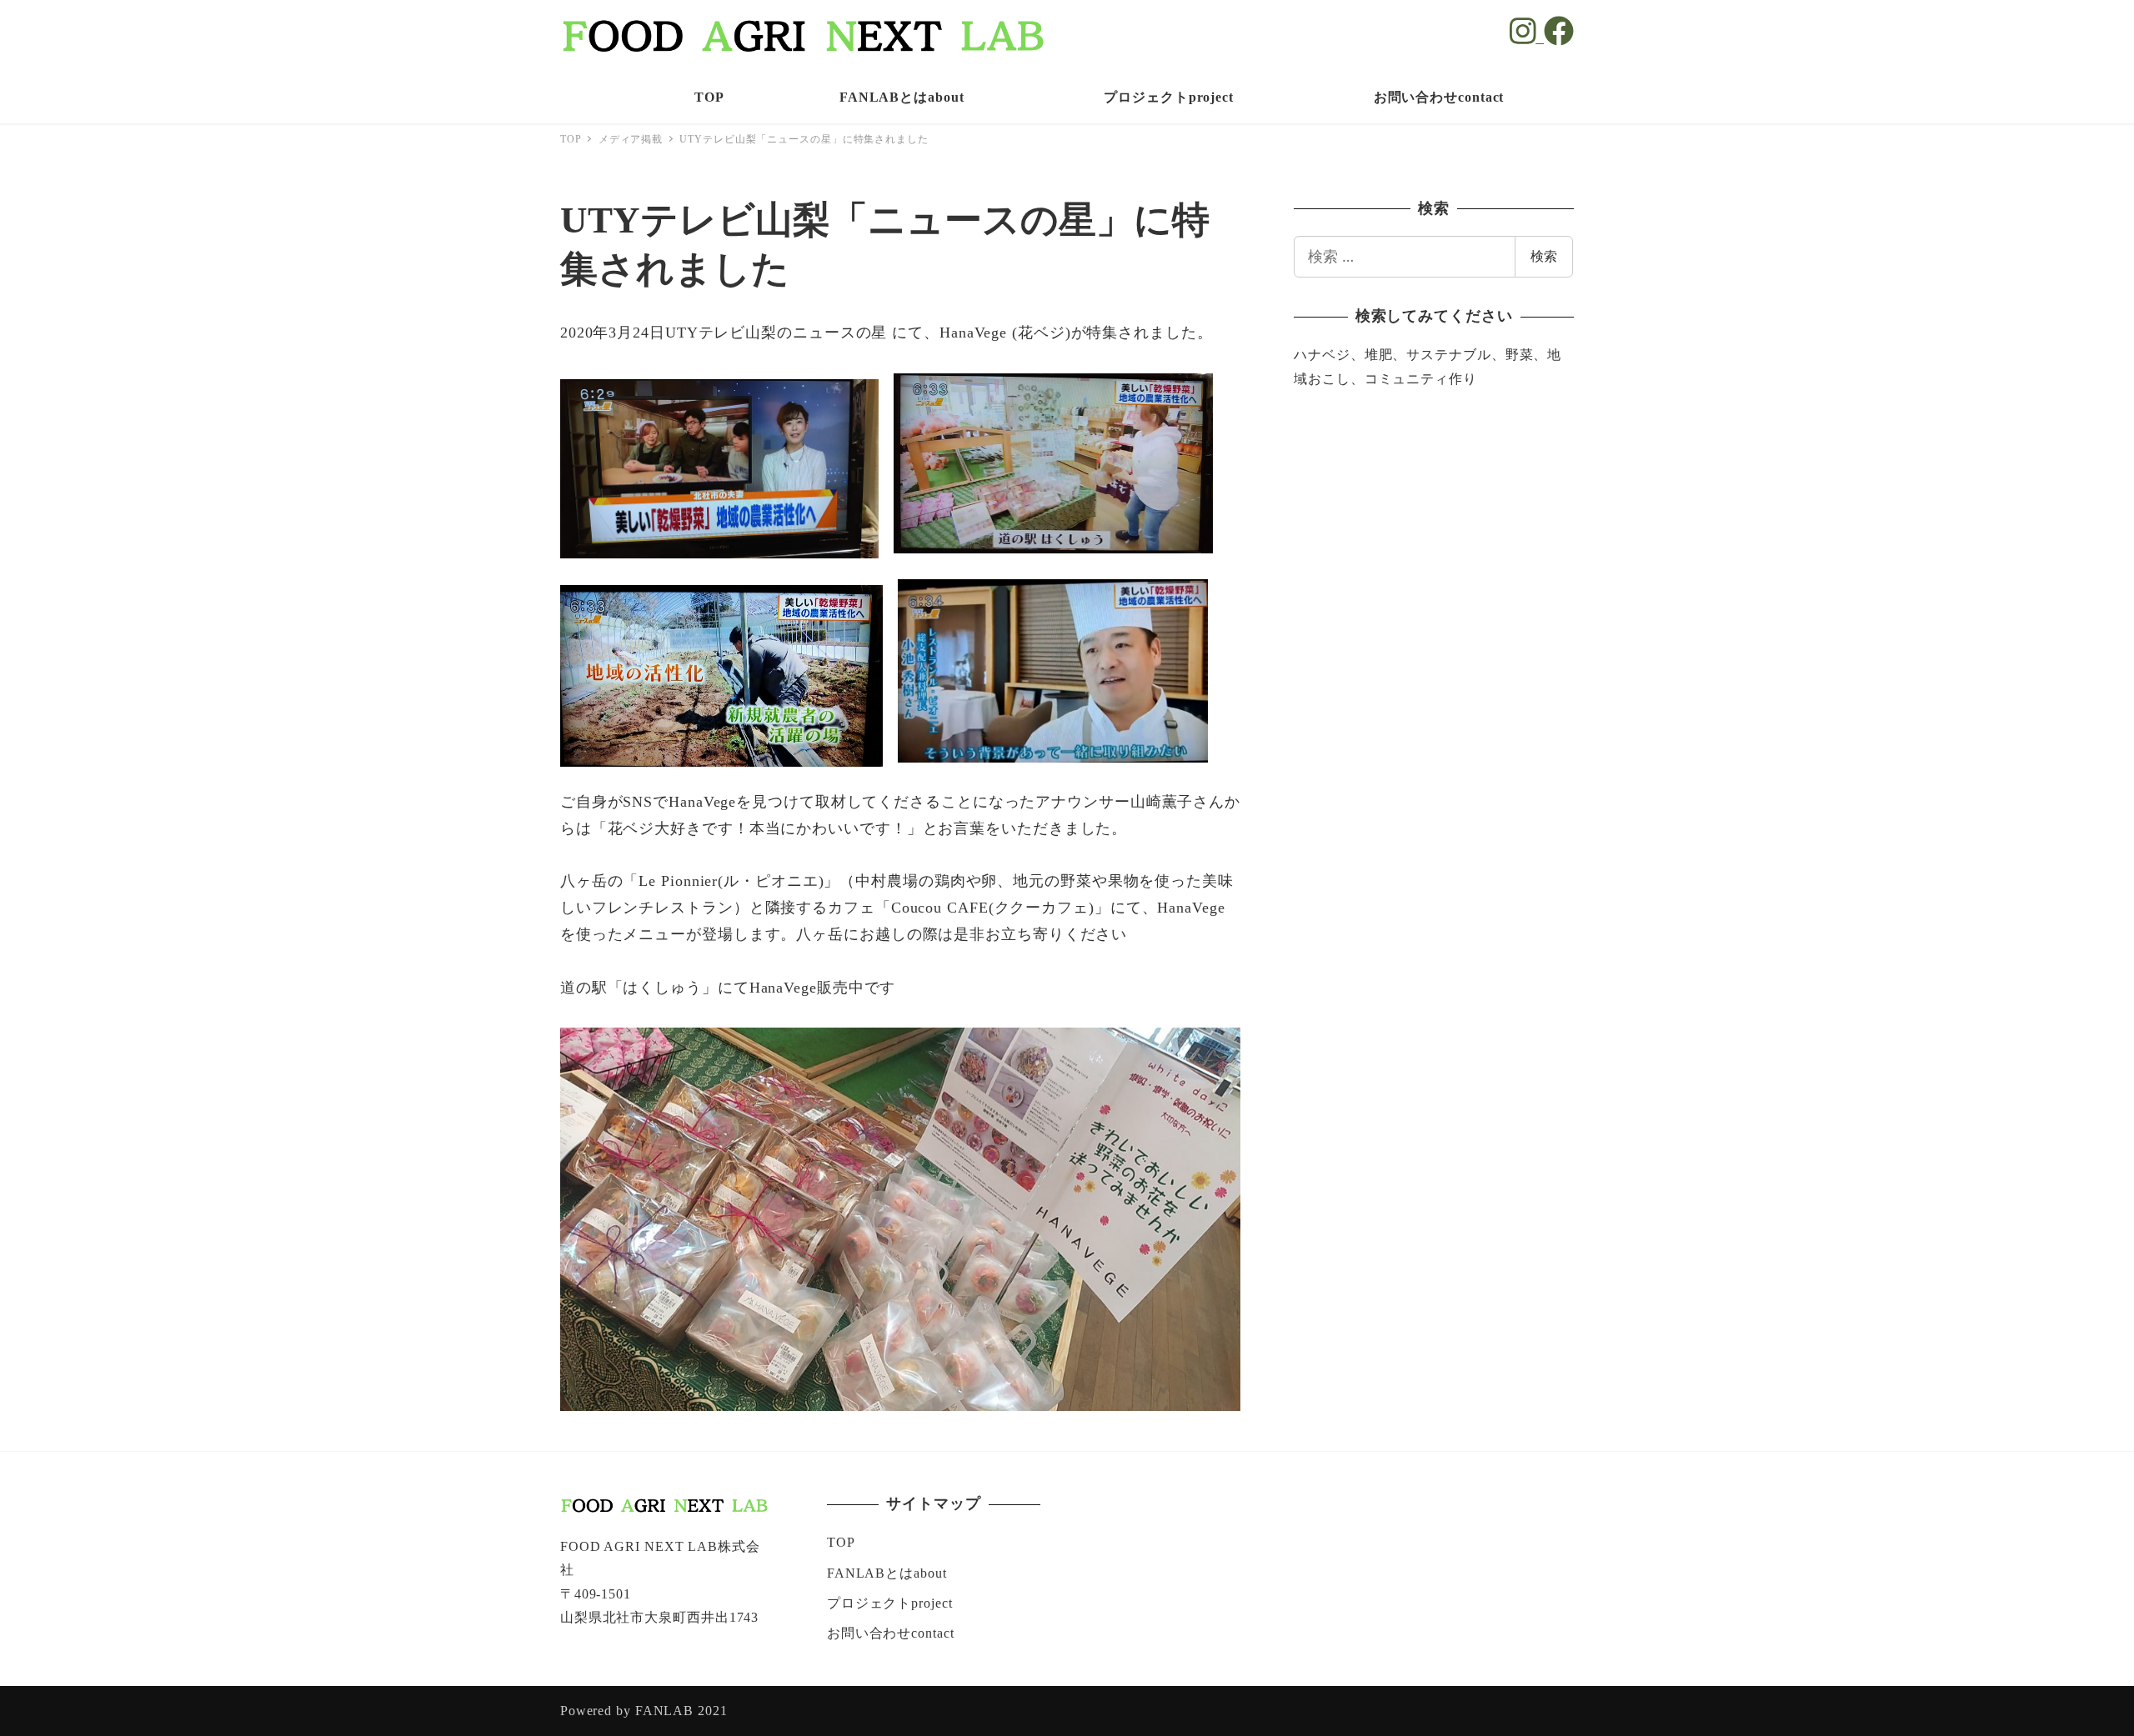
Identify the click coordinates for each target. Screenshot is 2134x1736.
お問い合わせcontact (891, 1633)
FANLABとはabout (887, 1573)
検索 (1544, 256)
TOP (841, 1542)
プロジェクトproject (890, 1603)
